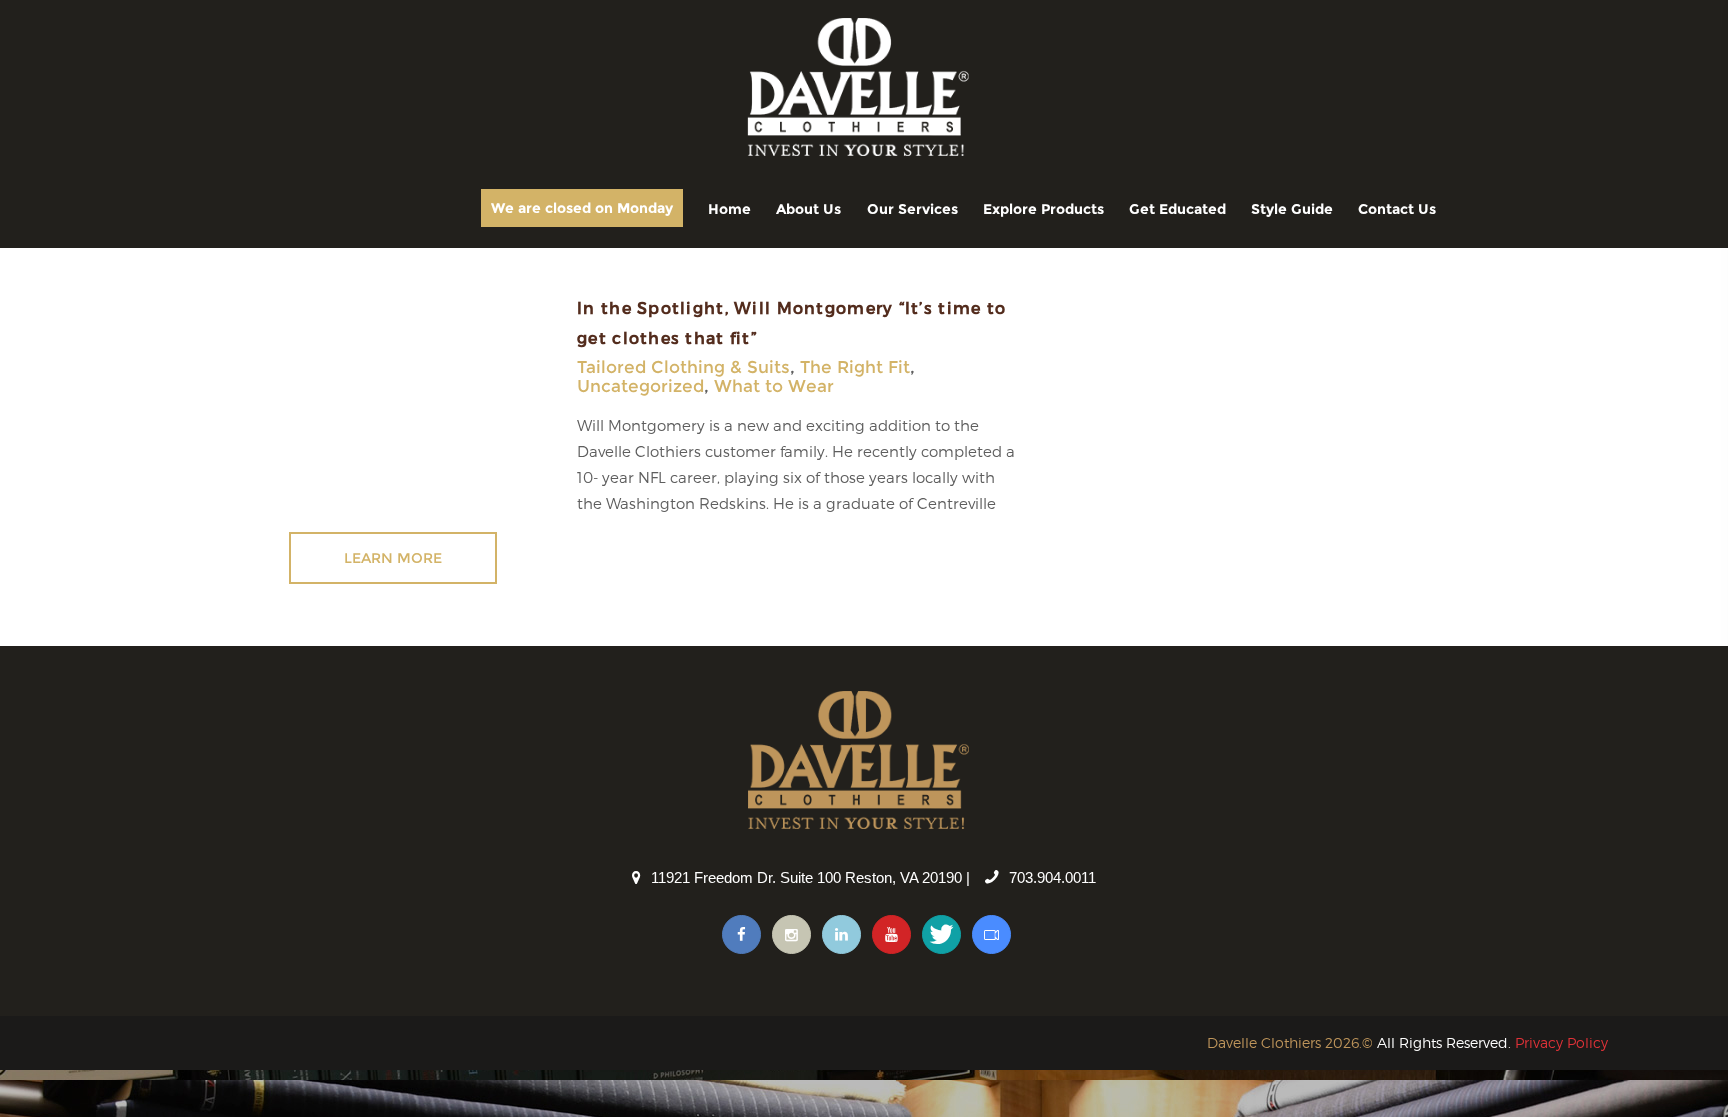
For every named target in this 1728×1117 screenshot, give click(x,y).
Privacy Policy (1561, 1043)
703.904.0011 (1052, 877)
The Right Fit (855, 367)
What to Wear (774, 386)
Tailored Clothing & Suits (683, 367)
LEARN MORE (393, 558)
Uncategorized (640, 386)
